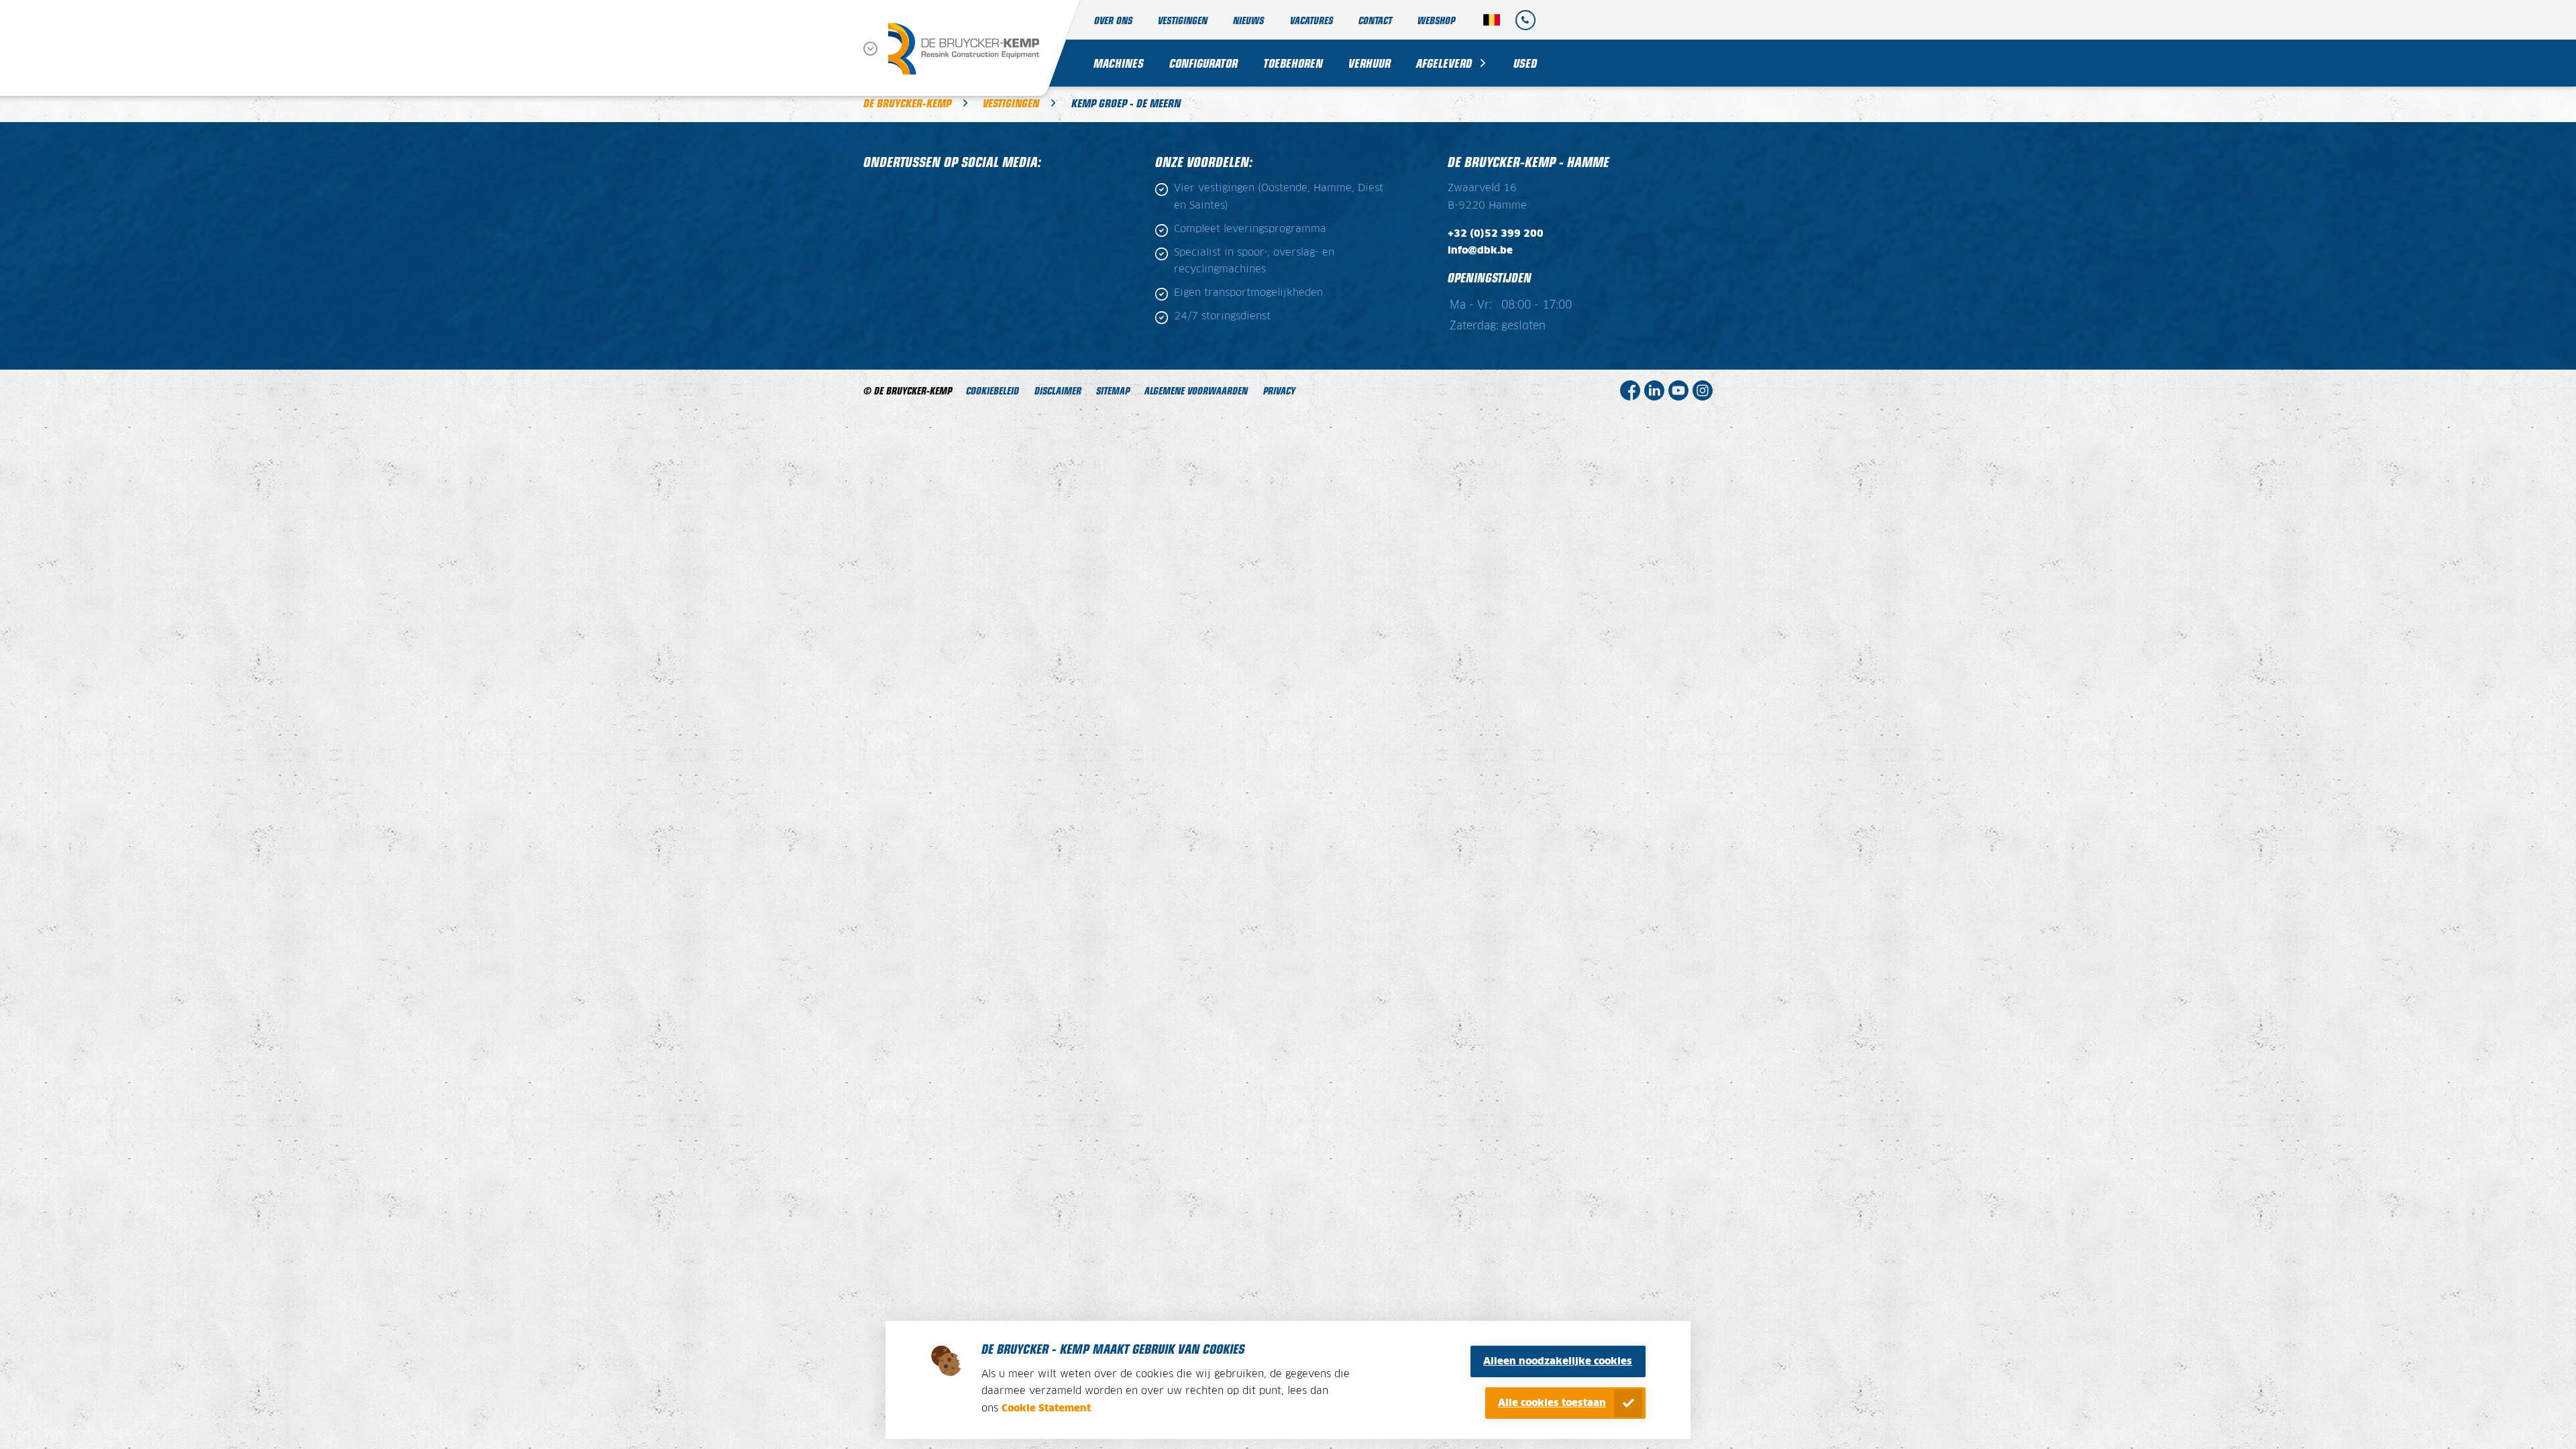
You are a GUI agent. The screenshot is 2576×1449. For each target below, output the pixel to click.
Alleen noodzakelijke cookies (1558, 1361)
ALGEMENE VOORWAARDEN (1196, 390)
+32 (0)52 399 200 (1496, 234)
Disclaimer (1058, 390)
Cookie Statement (1046, 1408)
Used (1525, 63)
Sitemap (1113, 390)
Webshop (1436, 20)
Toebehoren (1293, 63)
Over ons (1113, 20)
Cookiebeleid (992, 390)
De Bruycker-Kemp (907, 103)
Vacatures (1311, 20)
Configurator (1203, 63)
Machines (1119, 63)
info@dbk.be (1480, 251)
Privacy (1279, 390)
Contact (1375, 20)
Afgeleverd (1444, 63)
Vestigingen (1183, 20)
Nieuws (1248, 20)
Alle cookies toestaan (1552, 1403)
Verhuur (1370, 63)
